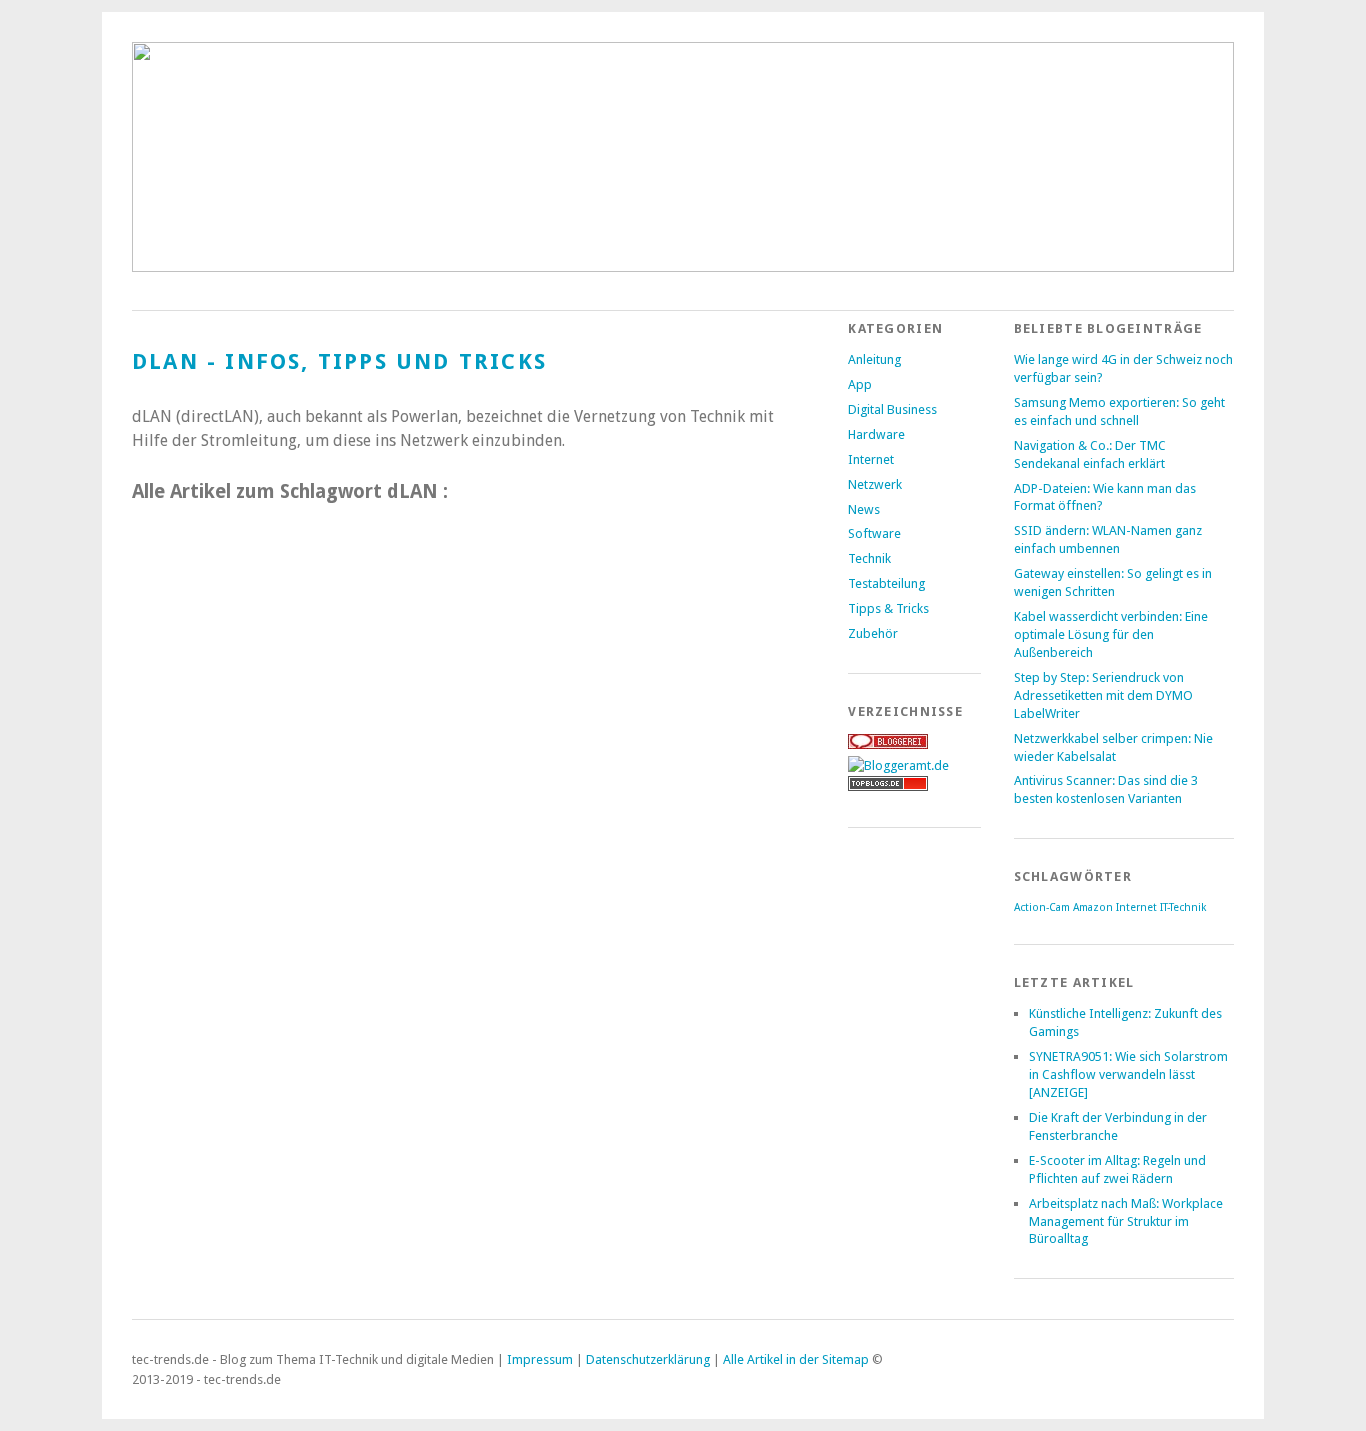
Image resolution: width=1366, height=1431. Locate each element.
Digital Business (892, 409)
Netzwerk (875, 484)
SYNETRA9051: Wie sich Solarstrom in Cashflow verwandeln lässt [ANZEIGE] (1128, 1074)
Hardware (876, 434)
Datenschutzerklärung (648, 1359)
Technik (869, 558)
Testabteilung (886, 583)
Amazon (1093, 907)
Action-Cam (1042, 907)
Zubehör (873, 633)
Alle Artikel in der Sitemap (796, 1359)
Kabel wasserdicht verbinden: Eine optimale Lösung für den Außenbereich (1111, 634)
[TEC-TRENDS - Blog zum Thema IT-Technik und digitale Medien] (683, 266)
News (864, 509)
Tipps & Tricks (888, 608)
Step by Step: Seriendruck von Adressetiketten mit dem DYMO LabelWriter (1103, 695)
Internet (871, 459)
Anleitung (874, 359)
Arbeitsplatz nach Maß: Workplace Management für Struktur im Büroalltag (1126, 1221)
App (860, 384)
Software (874, 533)
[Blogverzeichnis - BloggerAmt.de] (898, 765)
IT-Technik (1183, 907)
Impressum (540, 1359)
